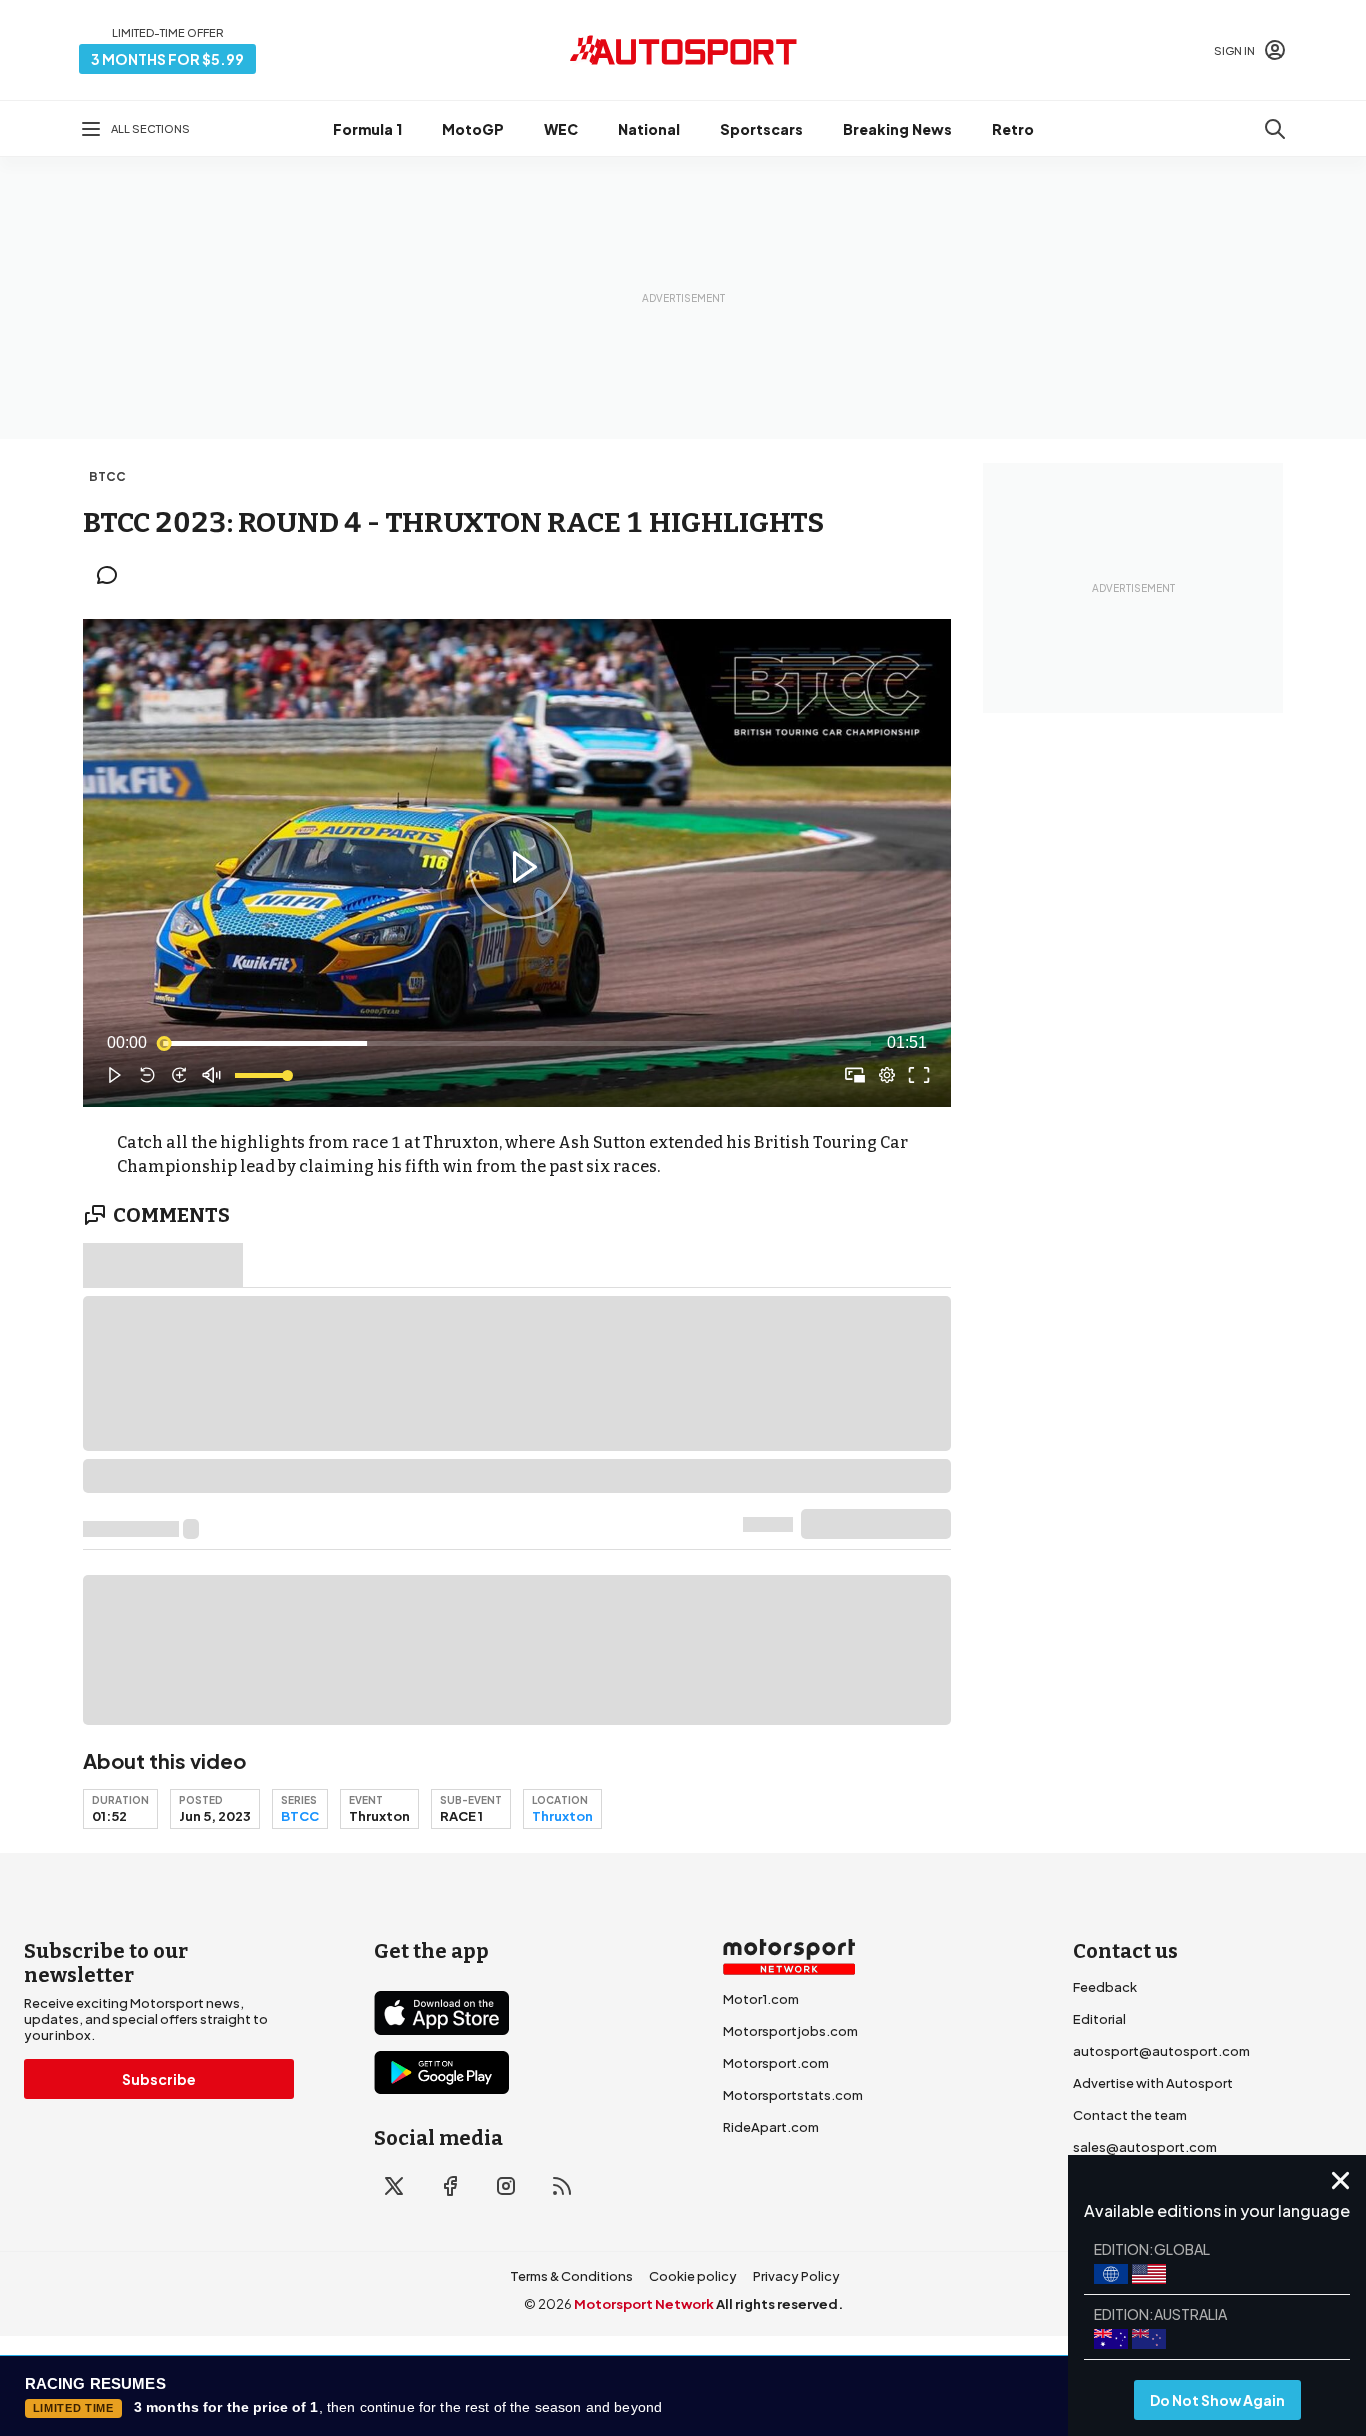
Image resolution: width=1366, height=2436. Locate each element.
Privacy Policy (796, 2276)
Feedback (1105, 1987)
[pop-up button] (887, 1075)
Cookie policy (693, 2276)
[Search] (1275, 129)
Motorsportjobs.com (790, 2031)
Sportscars (761, 129)
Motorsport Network (644, 2304)
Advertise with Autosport (1153, 2083)
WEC (561, 129)
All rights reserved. (779, 2304)
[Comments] (113, 575)
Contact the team (1130, 2115)
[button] (521, 867)
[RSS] (562, 2186)
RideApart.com (771, 2127)
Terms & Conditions (571, 2276)
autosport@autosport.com (1161, 2051)
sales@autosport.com (1145, 2147)
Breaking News (897, 129)
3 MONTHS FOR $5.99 (167, 59)
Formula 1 (367, 129)
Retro (1013, 129)
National (649, 129)
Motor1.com (761, 1999)
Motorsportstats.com (793, 2095)
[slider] (517, 1043)
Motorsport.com (776, 2063)
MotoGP (473, 129)
